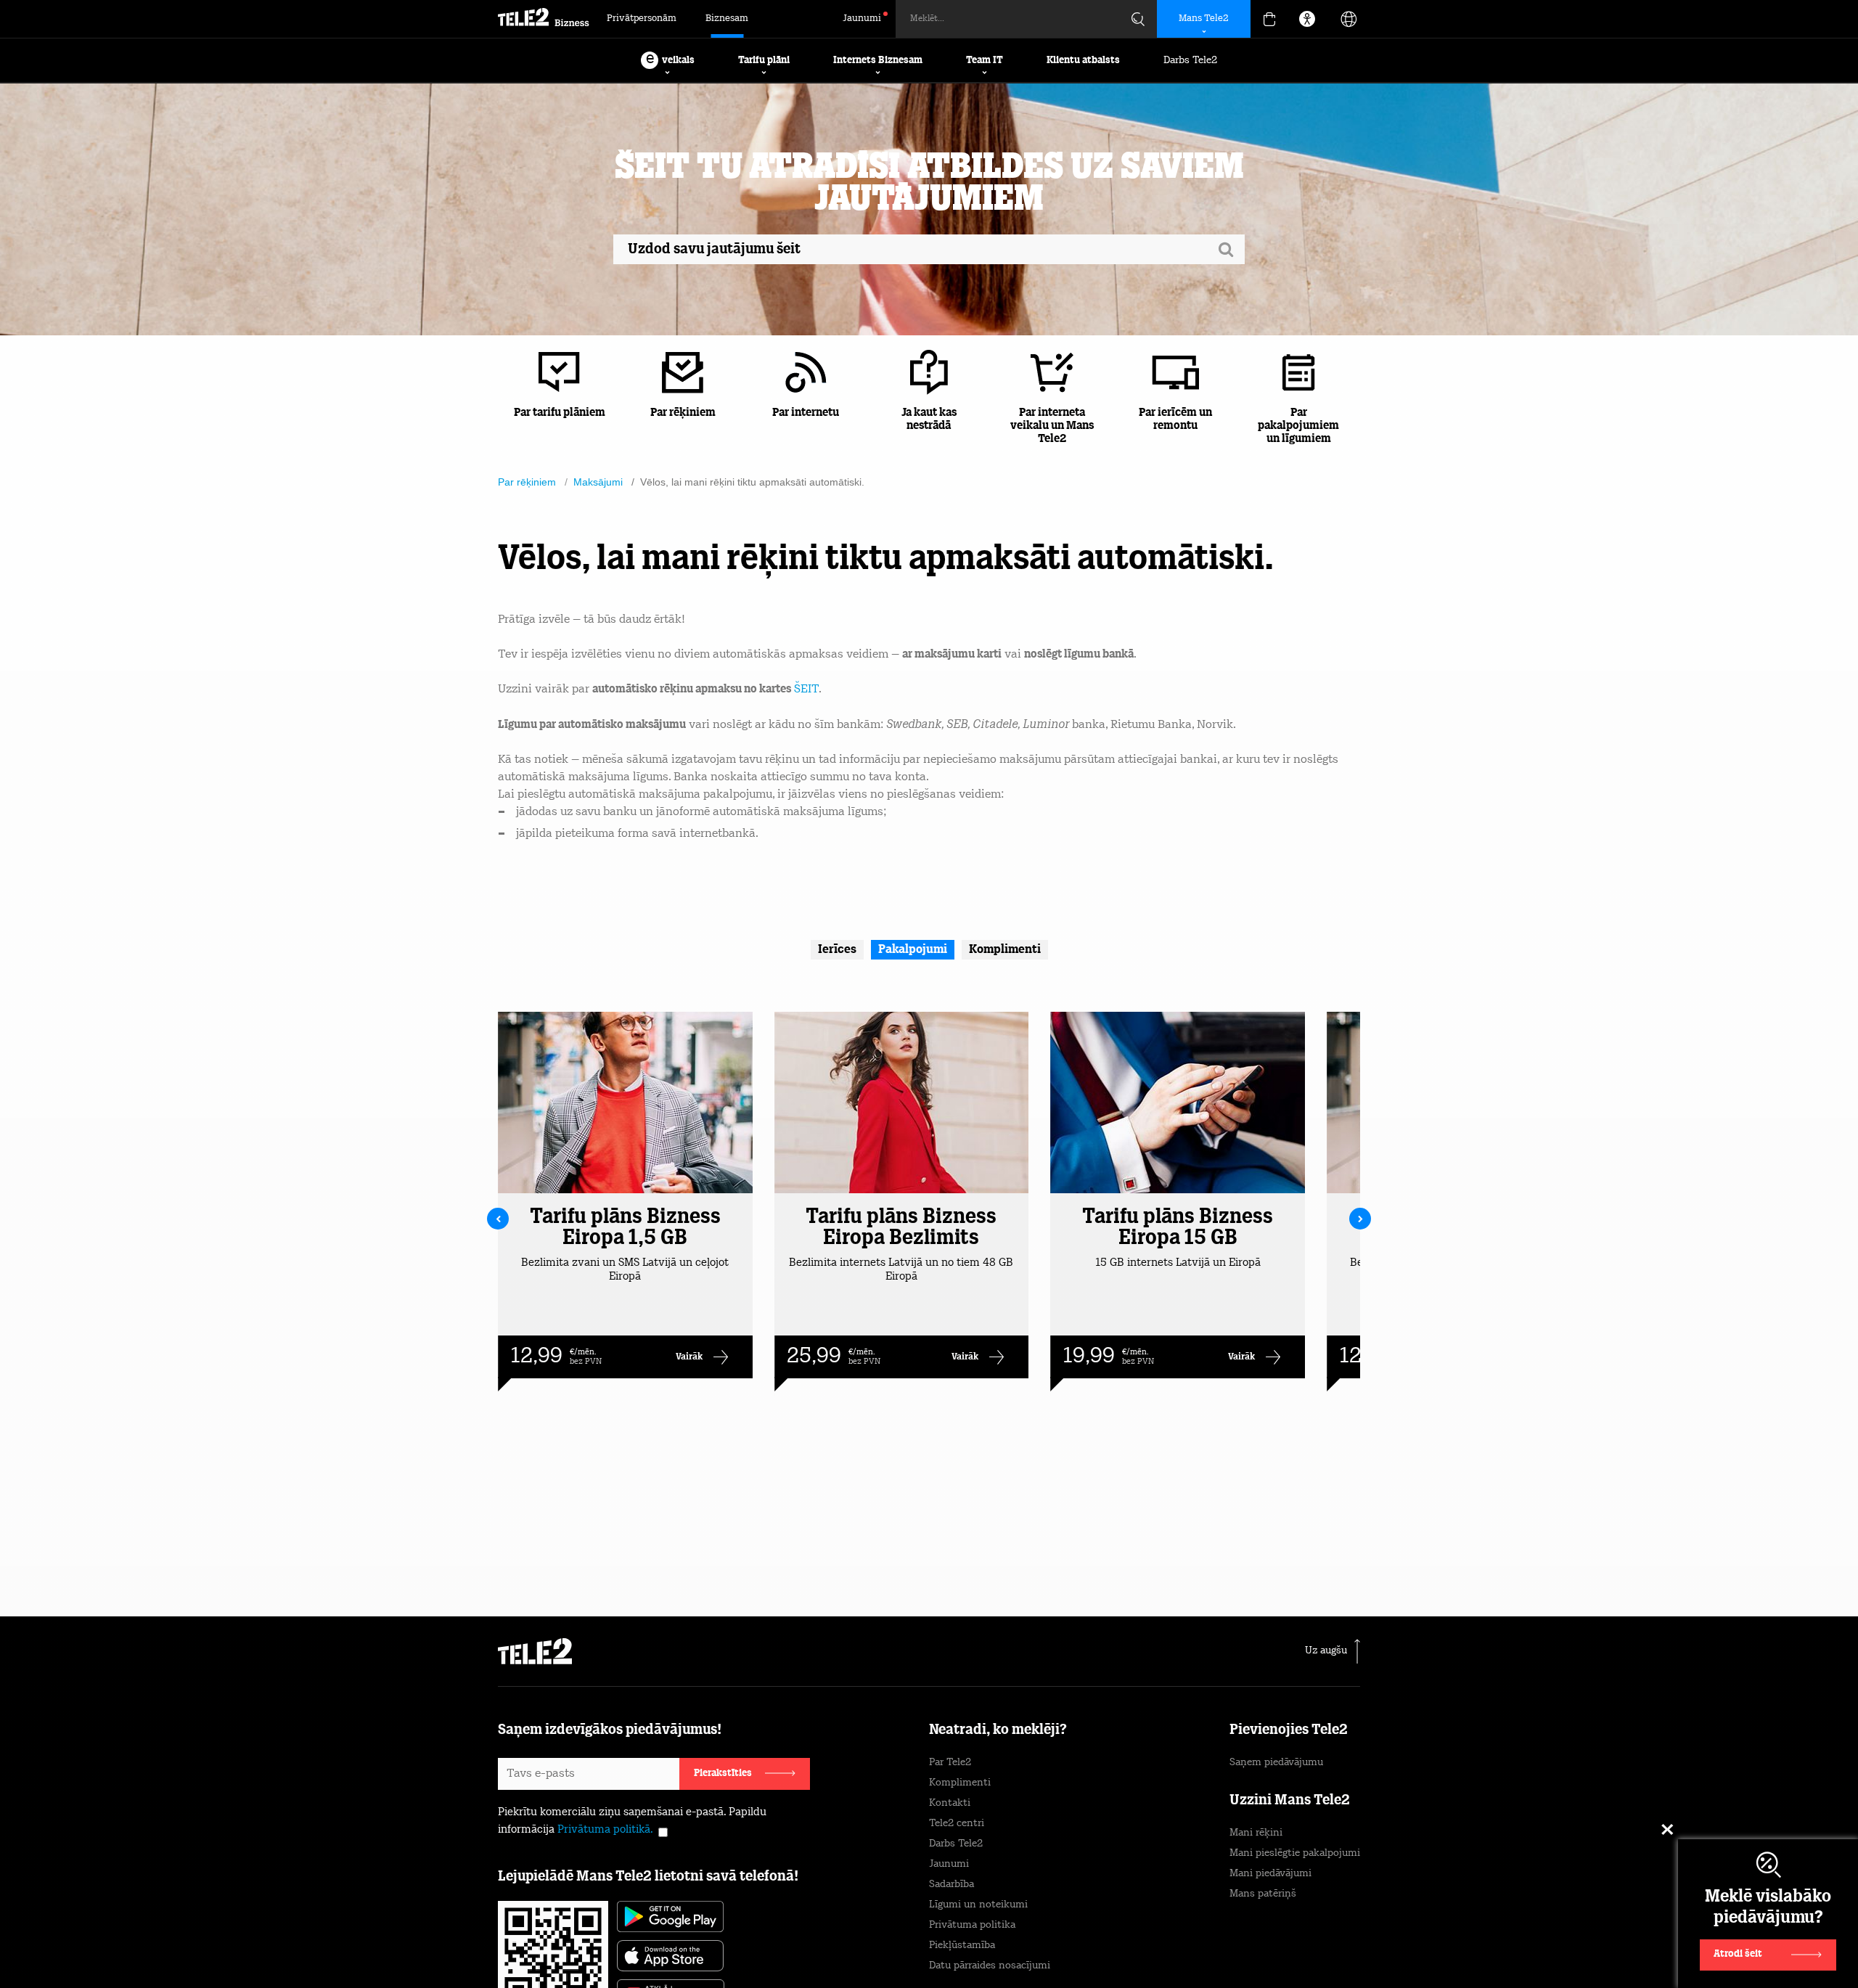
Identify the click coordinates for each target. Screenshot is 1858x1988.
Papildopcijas (1241, 1942)
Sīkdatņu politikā (994, 1919)
